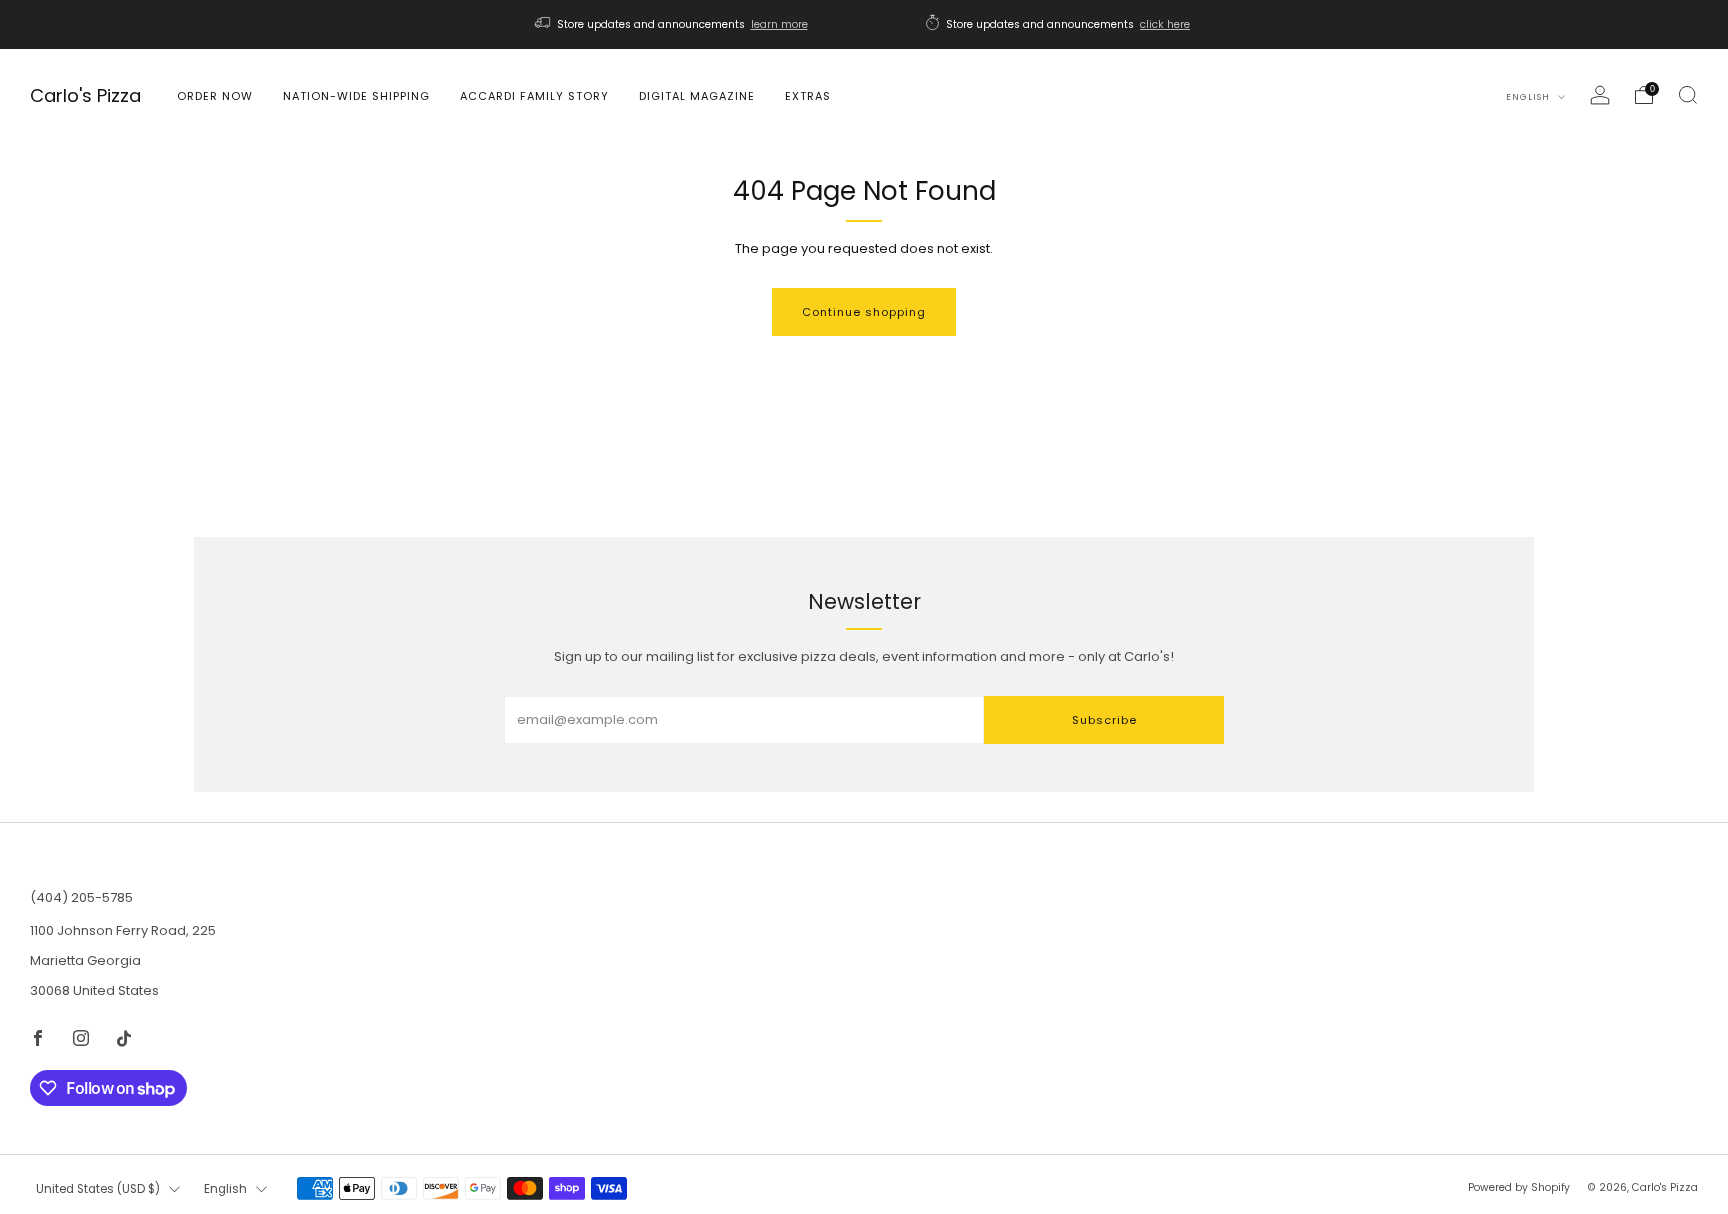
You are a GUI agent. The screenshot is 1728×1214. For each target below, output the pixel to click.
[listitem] (673, 24)
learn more (779, 24)
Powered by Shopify (1519, 1187)
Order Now (215, 96)
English (1529, 97)
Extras (808, 96)
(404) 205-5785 (81, 897)
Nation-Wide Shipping (356, 96)
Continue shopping (864, 312)
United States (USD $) (98, 1189)
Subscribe (1104, 720)
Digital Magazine (697, 96)
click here (1165, 24)
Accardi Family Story (534, 96)
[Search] (1688, 95)
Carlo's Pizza (85, 96)
